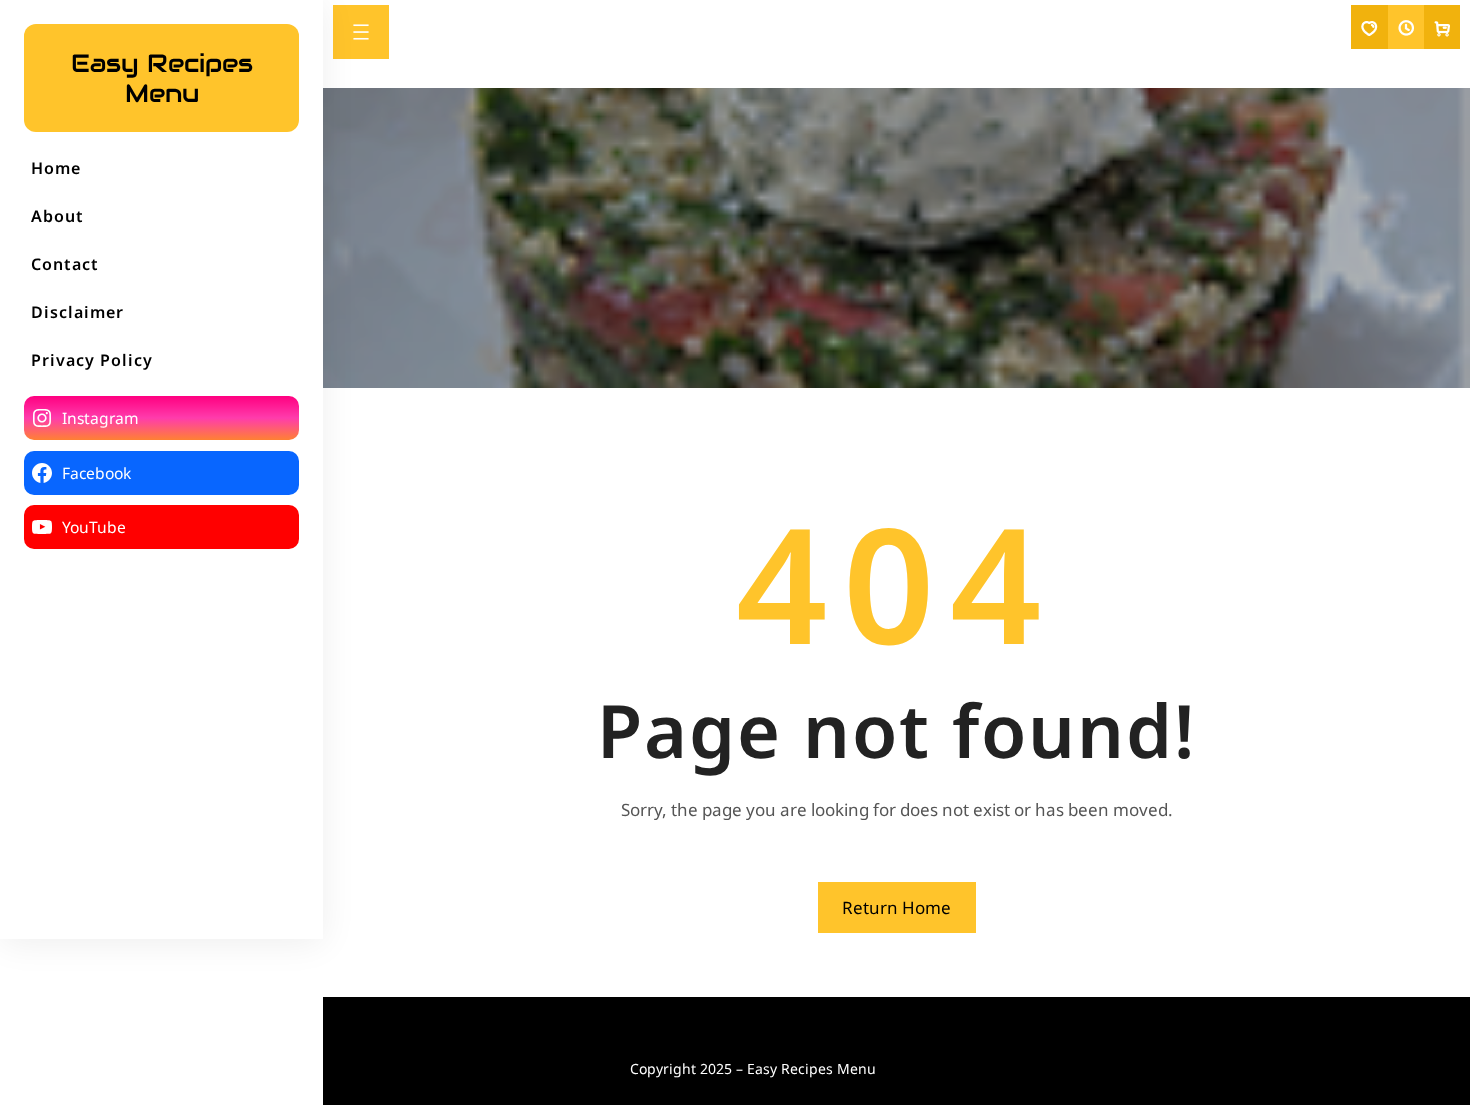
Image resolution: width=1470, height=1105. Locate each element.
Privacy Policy (92, 360)
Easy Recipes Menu (162, 78)
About (57, 216)
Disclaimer (77, 312)
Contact (65, 264)
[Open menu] (361, 32)
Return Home (896, 907)
